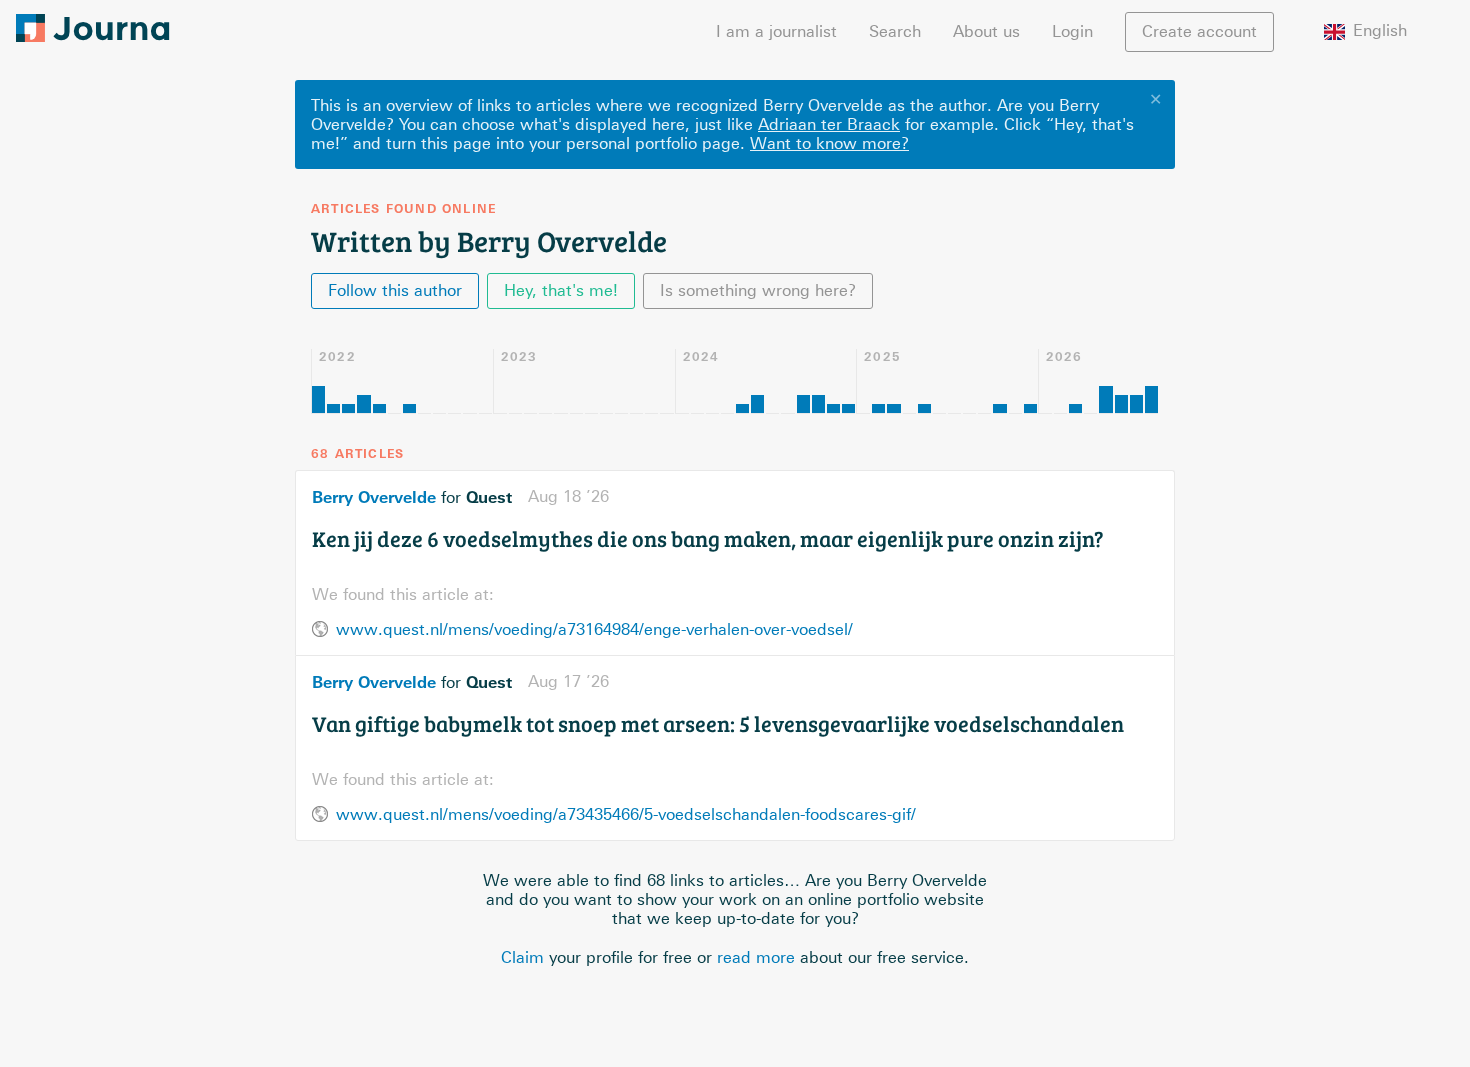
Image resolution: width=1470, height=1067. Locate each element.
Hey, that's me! (561, 290)
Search (895, 31)
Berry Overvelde (374, 497)
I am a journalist (776, 31)
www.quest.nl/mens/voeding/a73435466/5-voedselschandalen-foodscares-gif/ (626, 814)
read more (756, 957)
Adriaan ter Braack (829, 124)
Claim (522, 957)
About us (986, 31)
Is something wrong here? (758, 290)
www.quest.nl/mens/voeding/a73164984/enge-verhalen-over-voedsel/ (594, 629)
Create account (1199, 31)
